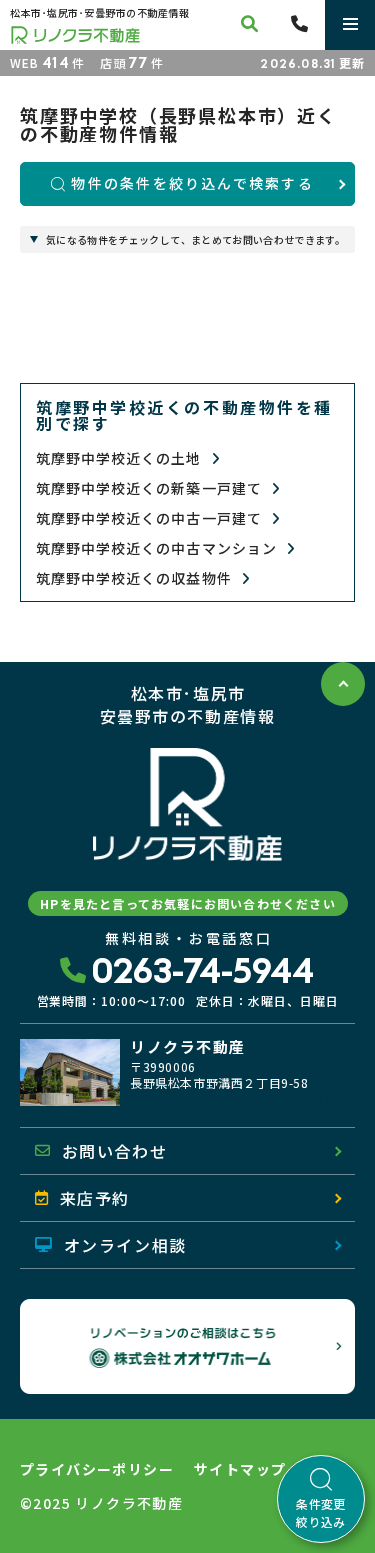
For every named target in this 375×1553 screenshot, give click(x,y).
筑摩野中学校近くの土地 (121, 458)
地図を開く (305, 1102)
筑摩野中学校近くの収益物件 (136, 578)
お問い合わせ (115, 1151)
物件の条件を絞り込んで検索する (192, 183)
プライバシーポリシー (97, 1469)
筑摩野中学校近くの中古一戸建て (151, 518)
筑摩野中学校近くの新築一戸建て (151, 488)
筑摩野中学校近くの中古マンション (158, 548)
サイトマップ (240, 1469)
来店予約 (95, 1198)
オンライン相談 (125, 1245)
